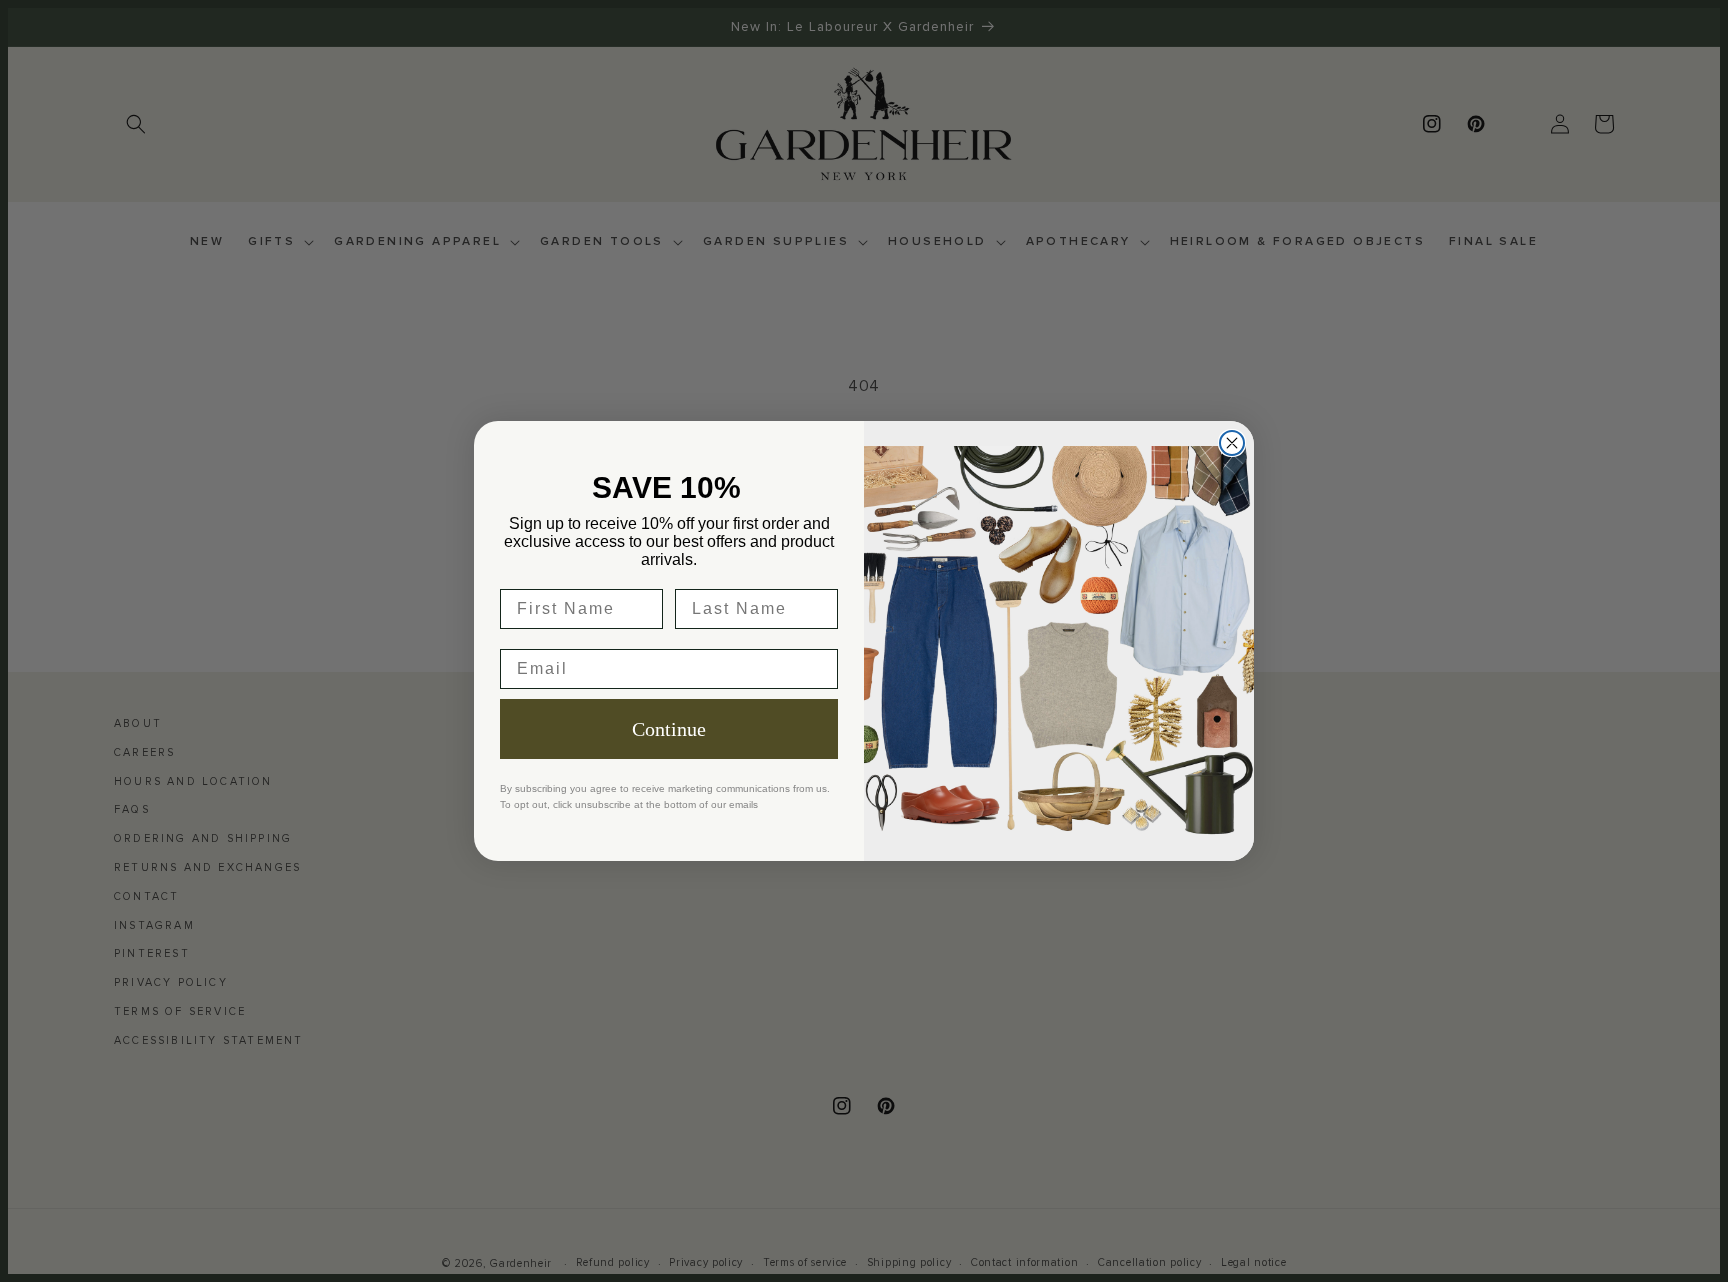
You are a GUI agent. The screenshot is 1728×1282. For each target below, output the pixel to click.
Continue (669, 729)
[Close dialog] (1232, 443)
